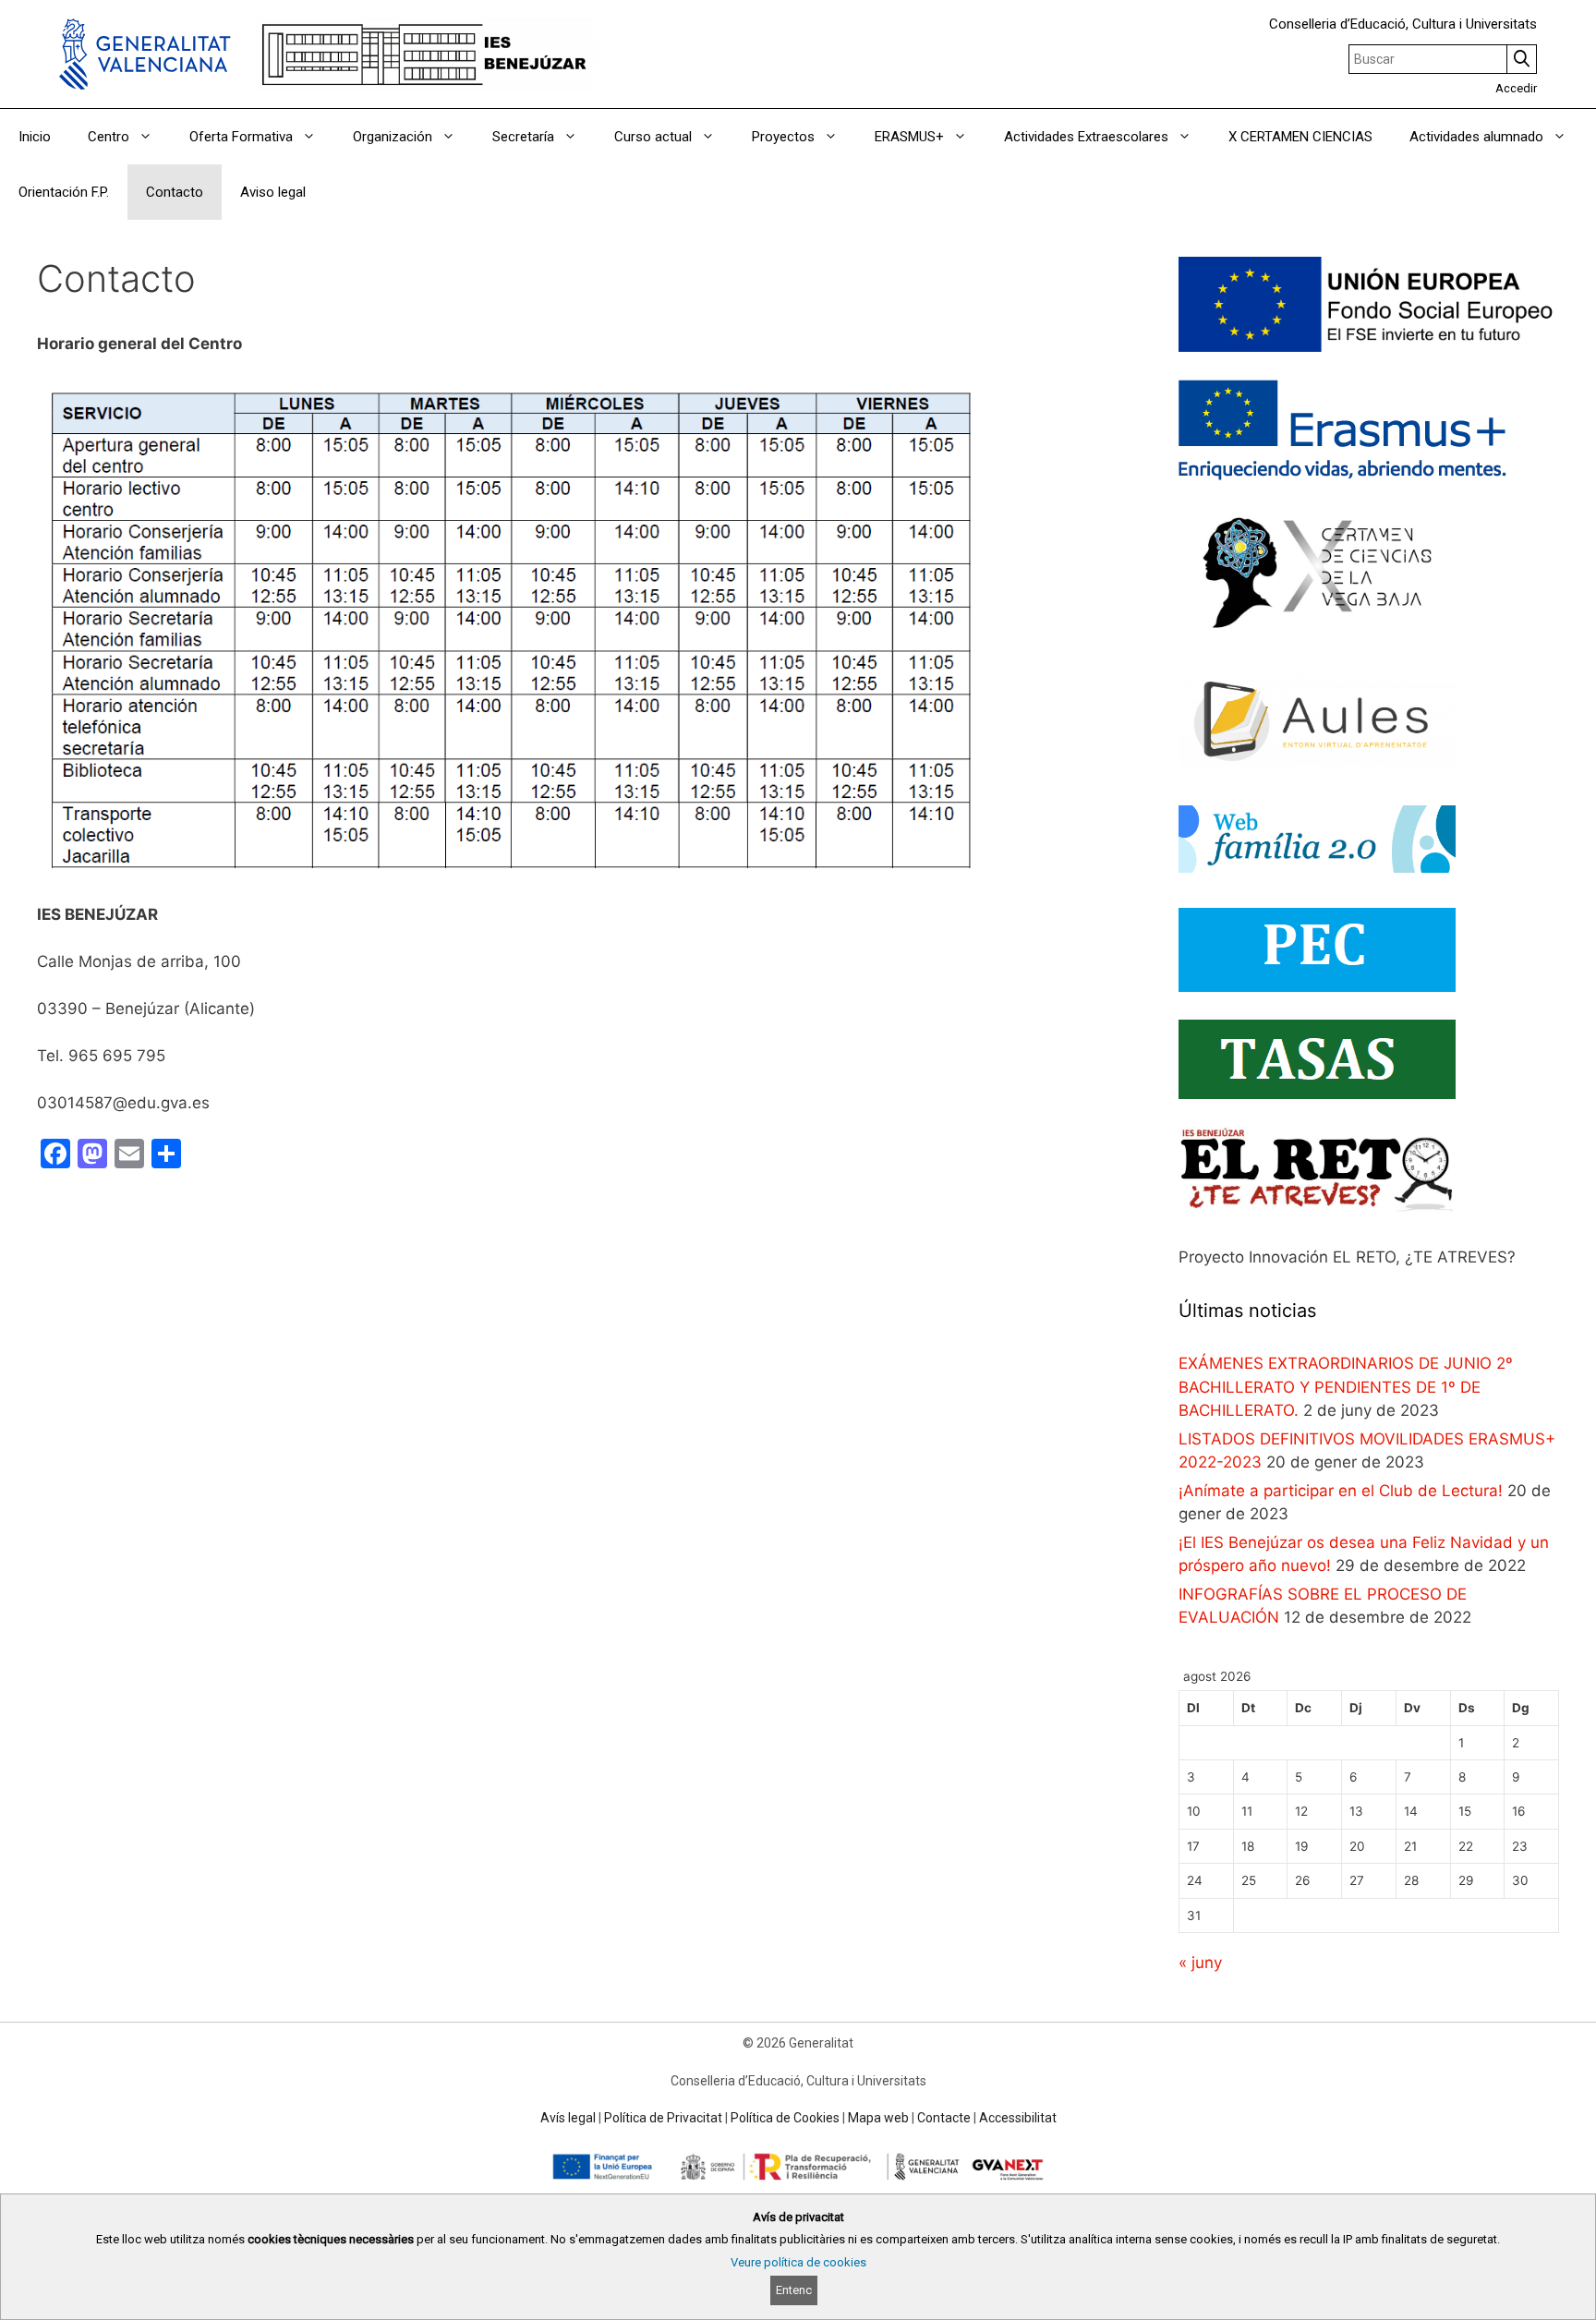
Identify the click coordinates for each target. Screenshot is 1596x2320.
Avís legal (568, 2118)
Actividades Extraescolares (1086, 137)
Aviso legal (273, 192)
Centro (109, 137)
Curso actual (653, 137)
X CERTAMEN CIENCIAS (1300, 137)
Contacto (175, 192)
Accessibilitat (1018, 2118)
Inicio (35, 137)
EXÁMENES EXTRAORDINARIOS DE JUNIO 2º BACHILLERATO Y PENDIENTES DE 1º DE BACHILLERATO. (1346, 1387)
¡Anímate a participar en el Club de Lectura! (1341, 1491)
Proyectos (783, 137)
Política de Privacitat (663, 2118)
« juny (1200, 1963)
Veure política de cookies (798, 2262)
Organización (393, 137)
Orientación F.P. (64, 192)
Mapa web (878, 2118)
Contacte (944, 2118)
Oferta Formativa (241, 137)
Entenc (794, 2290)
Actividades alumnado (1476, 137)
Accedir (1516, 88)
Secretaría (523, 137)
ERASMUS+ (909, 137)
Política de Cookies (785, 2118)
